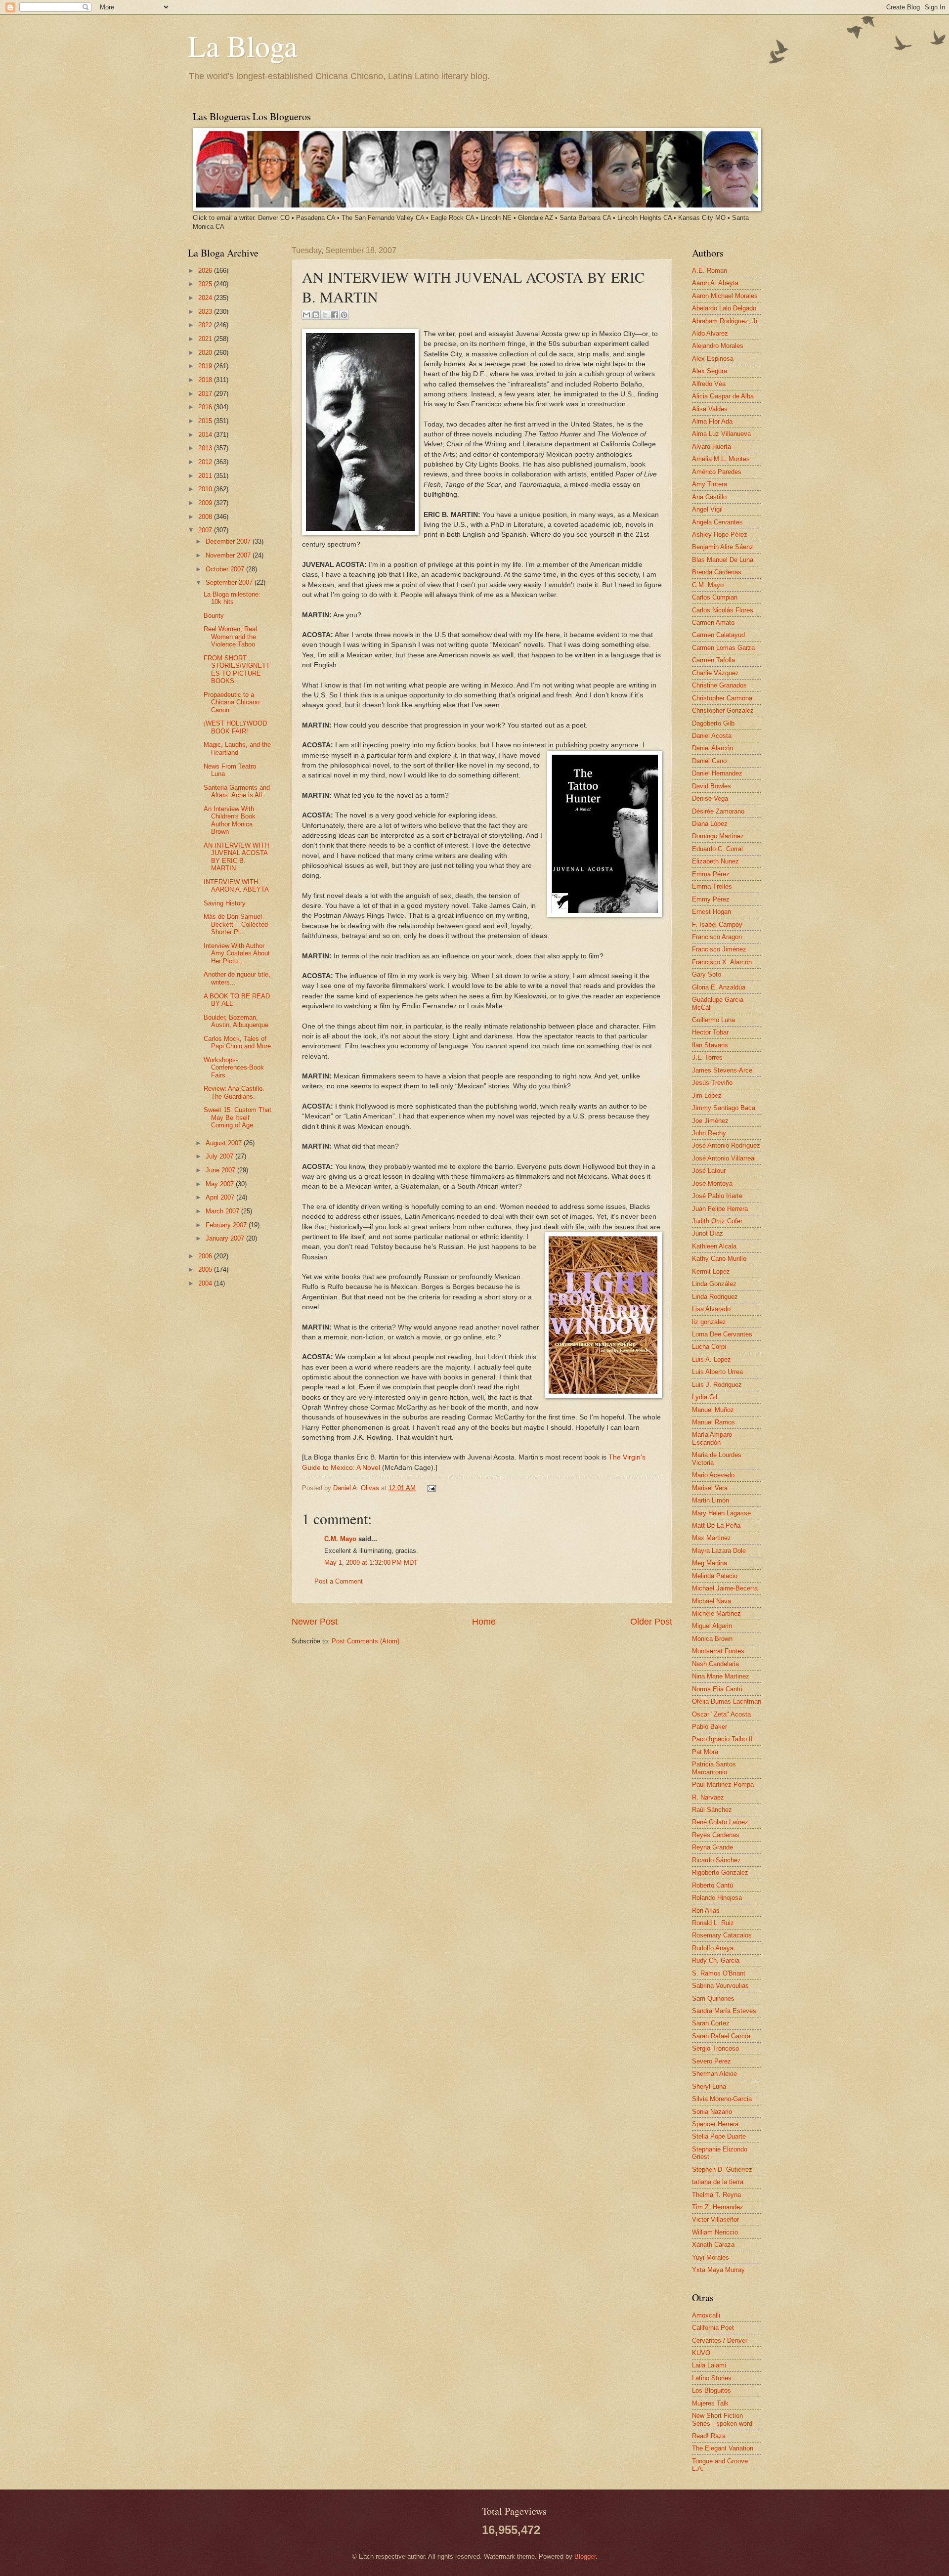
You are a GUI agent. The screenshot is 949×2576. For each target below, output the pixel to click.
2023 (206, 312)
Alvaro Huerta (712, 447)
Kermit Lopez (711, 1271)
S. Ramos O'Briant (719, 1973)
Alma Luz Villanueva (721, 434)
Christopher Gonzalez (723, 710)
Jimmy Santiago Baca (724, 1108)
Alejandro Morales (718, 346)
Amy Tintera (710, 484)
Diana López (710, 824)
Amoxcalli (706, 2315)
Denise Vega (710, 798)
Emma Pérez (711, 874)
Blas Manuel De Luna (723, 560)
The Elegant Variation (723, 2448)
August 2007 (225, 1143)
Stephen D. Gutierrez (722, 2169)
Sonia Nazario (712, 2112)
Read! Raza (709, 2436)
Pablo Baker (710, 1727)
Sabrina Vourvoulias (720, 1986)
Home (484, 1622)
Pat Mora (705, 1752)
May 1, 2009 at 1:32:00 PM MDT (371, 1563)
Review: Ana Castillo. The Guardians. (234, 1092)
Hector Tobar (710, 1032)
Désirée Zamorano (718, 811)
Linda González (714, 1284)
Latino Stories (712, 2378)
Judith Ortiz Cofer (717, 1221)
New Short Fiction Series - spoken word (722, 2419)
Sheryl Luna (709, 2086)
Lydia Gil (705, 1397)
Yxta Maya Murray (718, 2270)
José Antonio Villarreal (724, 1158)
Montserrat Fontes (718, 1651)
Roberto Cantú (712, 1885)
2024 (206, 298)
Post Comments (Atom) (366, 1641)
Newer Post (315, 1622)
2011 (206, 476)
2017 (206, 394)
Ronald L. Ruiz (713, 1923)
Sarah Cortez (711, 2023)
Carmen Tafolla (713, 660)
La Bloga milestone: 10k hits (232, 598)
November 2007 (229, 555)
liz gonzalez (709, 1322)
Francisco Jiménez (719, 949)
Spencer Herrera (715, 2124)
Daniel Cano (709, 761)
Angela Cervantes (717, 522)
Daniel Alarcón (712, 748)
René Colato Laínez (720, 1822)
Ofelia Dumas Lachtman (727, 1701)
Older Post (651, 1622)
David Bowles (712, 786)
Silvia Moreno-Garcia (722, 2099)
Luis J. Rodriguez (717, 1385)
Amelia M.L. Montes (721, 459)
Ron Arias (706, 1911)
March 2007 (223, 1211)
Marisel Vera (710, 1488)
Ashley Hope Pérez (720, 535)
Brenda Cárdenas (717, 572)
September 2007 (230, 582)
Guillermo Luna (713, 1020)
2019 (206, 366)
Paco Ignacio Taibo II (722, 1739)
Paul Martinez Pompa (723, 1784)
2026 (206, 271)
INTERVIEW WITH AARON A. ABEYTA (236, 886)
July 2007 (220, 1156)
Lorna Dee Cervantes (722, 1334)
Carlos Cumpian (715, 597)
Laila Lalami (709, 2365)
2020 (206, 353)
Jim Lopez (707, 1095)
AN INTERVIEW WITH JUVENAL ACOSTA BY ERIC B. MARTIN (236, 857)
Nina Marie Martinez (721, 1676)
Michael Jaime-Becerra (725, 1588)
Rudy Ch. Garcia (716, 1960)
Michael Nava (712, 1601)
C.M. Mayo (340, 1539)
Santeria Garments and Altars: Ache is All (237, 791)
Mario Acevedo (713, 1475)
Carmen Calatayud (718, 635)
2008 (206, 517)
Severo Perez (712, 2061)
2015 (206, 421)
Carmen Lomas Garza (723, 648)
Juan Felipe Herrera (720, 1209)
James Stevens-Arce (722, 1070)
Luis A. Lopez (712, 1359)
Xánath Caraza (713, 2245)
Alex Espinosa (713, 359)
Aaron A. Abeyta (715, 283)
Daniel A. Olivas (357, 1488)
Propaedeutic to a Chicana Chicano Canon (232, 702)
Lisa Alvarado (711, 1309)
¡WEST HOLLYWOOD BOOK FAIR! (235, 727)
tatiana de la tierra (718, 2182)
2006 (206, 1256)
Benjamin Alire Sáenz (723, 547)
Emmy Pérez (711, 899)
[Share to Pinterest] (344, 315)
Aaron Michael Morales (725, 296)
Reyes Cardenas (716, 1835)
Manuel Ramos (713, 1422)
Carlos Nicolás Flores (723, 610)
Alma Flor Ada (712, 421)
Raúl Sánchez (712, 1810)
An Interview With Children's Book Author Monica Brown (230, 820)
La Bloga (243, 45)
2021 (206, 339)
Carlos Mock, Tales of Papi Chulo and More (237, 1042)
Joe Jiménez (710, 1121)
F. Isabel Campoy (717, 924)
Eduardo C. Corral (717, 849)
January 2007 (226, 1238)
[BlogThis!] (316, 315)
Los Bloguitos (712, 2390)
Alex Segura (710, 371)
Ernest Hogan (712, 912)
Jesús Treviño (712, 1083)
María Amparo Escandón (712, 1438)
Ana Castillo (709, 497)
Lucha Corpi (709, 1347)
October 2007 (226, 569)
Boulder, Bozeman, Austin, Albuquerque (236, 1021)
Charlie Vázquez (715, 673)
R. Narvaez (708, 1797)
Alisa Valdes (710, 409)
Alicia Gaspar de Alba (723, 396)
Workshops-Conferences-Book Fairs (234, 1068)
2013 (206, 448)
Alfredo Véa (709, 384)
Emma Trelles (712, 886)
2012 (206, 462)
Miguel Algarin (712, 1626)
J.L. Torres (707, 1057)
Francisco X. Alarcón (722, 962)
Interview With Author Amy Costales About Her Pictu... (237, 953)
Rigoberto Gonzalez (720, 1872)
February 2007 (227, 1225)
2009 (206, 503)
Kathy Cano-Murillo (719, 1259)
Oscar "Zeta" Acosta (721, 1714)
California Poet (713, 2328)
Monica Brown (712, 1639)
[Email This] (306, 315)
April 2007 (221, 1197)
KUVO (701, 2353)
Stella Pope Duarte (719, 2136)
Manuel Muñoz (713, 1410)
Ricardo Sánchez (716, 1860)
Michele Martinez (716, 1613)
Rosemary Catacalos (722, 1935)
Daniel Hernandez (717, 773)
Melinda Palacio (715, 1576)
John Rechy (709, 1133)
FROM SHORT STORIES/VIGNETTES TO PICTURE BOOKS (237, 669)
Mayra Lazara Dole (719, 1551)
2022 (206, 325)
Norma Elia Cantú (717, 1689)
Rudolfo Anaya (713, 1948)
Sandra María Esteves (724, 2011)
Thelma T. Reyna (716, 2195)
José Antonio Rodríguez (726, 1145)
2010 (206, 489)
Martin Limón (711, 1500)
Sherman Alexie (714, 2074)
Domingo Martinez (718, 836)
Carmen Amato (713, 623)
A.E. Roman (710, 271)
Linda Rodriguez (715, 1297)
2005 (206, 1269)
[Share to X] (325, 315)
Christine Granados (719, 685)
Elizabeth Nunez (715, 861)
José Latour (709, 1171)
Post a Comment (339, 1581)
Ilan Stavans (710, 1045)
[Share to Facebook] (335, 315)
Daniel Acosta (712, 736)
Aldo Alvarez (710, 333)
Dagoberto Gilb (713, 723)
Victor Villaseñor (715, 2219)
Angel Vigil (707, 509)
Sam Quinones (713, 1998)
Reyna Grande (712, 1847)
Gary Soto (707, 974)
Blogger (585, 2556)
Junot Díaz (708, 1233)
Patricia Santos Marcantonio (714, 1768)
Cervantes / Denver (720, 2340)
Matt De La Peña (716, 1525)
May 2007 (221, 1184)
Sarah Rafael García (721, 2036)
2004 (206, 1283)
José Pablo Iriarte (717, 1196)
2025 (206, 284)
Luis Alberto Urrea (717, 1372)
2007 (206, 530)
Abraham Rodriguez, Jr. (726, 321)
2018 (206, 380)
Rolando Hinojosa (717, 1898)
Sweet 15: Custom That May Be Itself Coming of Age (237, 1117)
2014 (206, 435)
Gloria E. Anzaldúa (719, 987)
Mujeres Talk (710, 2403)
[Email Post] (430, 1488)
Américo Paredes (717, 472)
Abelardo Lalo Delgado (724, 308)
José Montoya (712, 1183)
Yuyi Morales (711, 2257)
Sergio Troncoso (715, 2048)
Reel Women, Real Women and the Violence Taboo (230, 637)
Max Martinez (712, 1538)
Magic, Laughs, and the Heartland (237, 748)
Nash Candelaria (715, 1664)
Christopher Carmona (722, 698)
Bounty (214, 616)
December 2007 (229, 541)
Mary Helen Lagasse (721, 1513)
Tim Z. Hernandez (718, 2207)
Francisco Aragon (717, 937)
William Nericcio (715, 2232)
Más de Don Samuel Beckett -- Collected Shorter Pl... (236, 924)
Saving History (225, 903)
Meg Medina (710, 1563)
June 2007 (221, 1170)
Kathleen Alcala (714, 1246)
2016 (206, 407)
